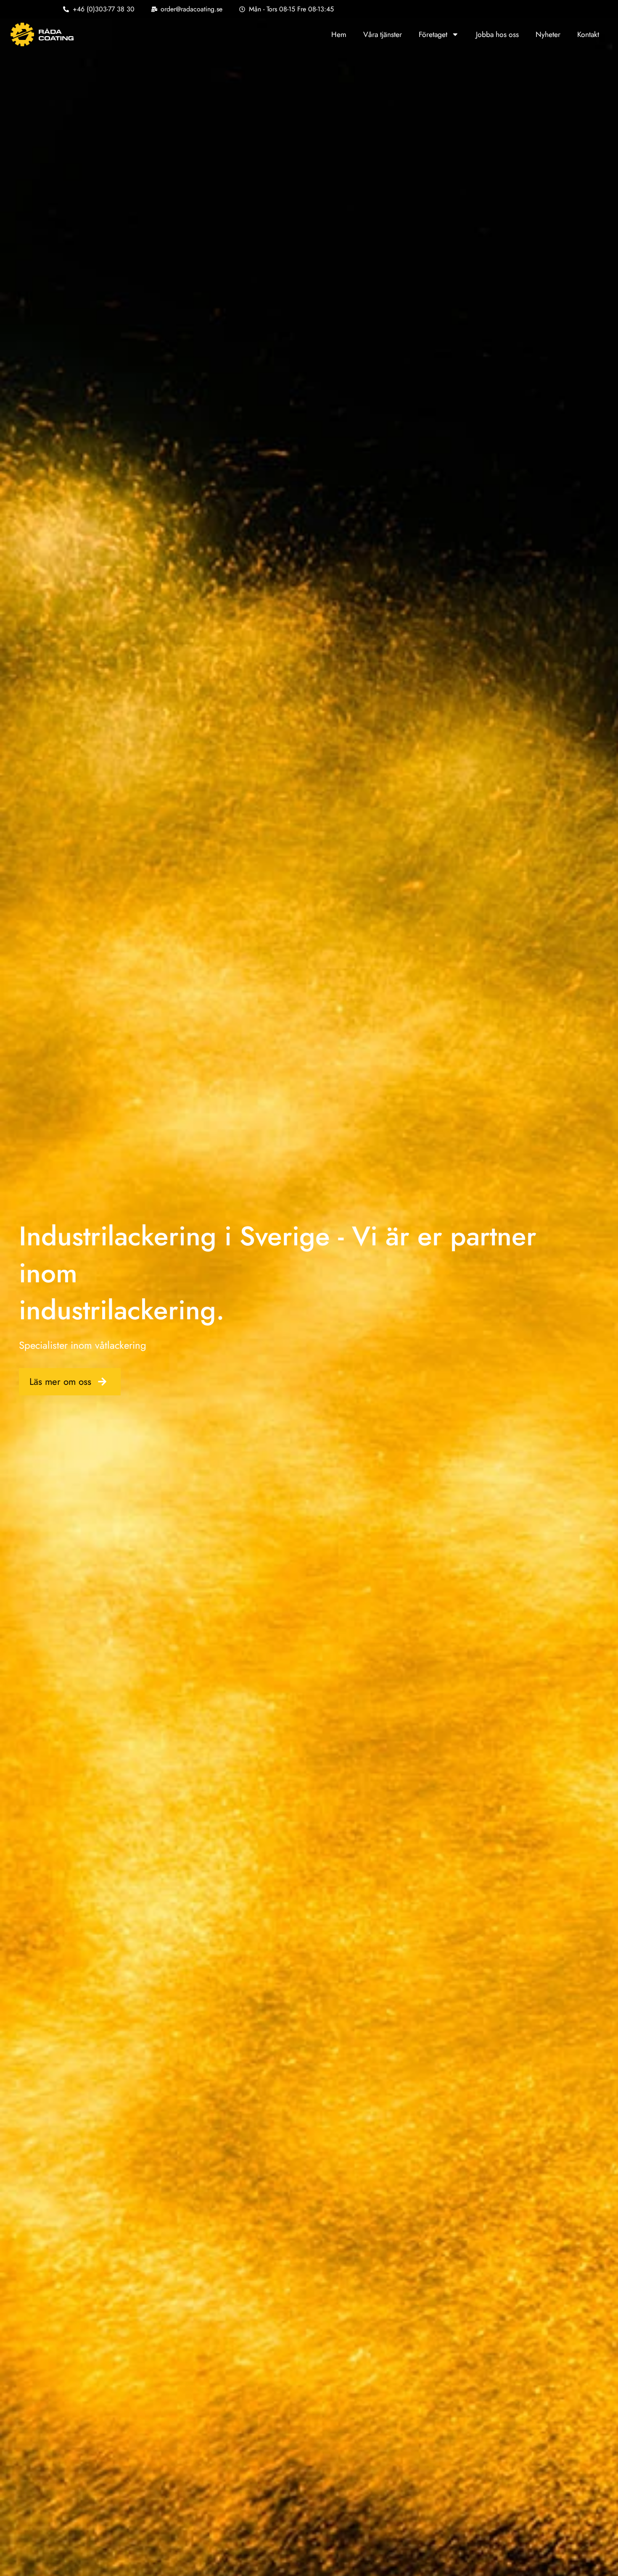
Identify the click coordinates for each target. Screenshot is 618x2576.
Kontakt (588, 34)
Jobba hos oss (497, 34)
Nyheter (548, 34)
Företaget (433, 34)
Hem (339, 34)
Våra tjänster (383, 34)
